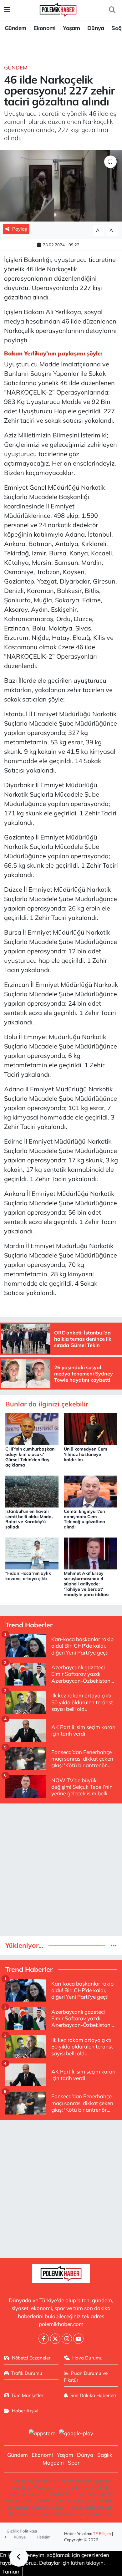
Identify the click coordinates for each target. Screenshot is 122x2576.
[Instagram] (67, 2339)
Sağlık (105, 2455)
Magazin (53, 2463)
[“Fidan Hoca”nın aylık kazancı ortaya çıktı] (32, 1553)
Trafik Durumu (27, 2373)
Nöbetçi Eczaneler (31, 2358)
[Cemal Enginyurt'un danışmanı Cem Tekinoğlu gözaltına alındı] (90, 1491)
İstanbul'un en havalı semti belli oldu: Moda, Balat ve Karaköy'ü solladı (29, 1519)
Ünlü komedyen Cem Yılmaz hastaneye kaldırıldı (86, 1454)
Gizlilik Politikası (22, 2531)
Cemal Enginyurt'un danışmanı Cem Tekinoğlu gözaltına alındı (84, 1519)
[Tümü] (114, 1945)
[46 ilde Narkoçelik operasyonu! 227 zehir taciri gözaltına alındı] (61, 186)
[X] (55, 2339)
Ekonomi (45, 28)
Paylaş (20, 229)
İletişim (44, 2537)
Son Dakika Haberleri (93, 2395)
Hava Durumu (87, 2358)
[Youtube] (78, 2339)
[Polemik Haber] (58, 9)
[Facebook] (44, 2339)
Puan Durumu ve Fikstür (86, 2377)
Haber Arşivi (25, 2411)
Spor (74, 2463)
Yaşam (71, 28)
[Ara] (112, 10)
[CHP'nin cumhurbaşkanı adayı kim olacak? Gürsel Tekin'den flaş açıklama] (32, 1428)
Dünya (96, 28)
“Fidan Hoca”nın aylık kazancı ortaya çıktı (28, 1576)
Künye (19, 2537)
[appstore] (42, 2434)
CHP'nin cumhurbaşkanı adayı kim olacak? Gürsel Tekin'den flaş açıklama (30, 1457)
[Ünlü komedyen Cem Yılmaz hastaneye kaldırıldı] (90, 1428)
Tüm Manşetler (27, 2395)
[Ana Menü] (7, 10)
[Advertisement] (61, 1870)
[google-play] (76, 2434)
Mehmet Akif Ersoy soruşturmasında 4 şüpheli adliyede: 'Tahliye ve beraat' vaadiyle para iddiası (87, 1584)
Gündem (15, 28)
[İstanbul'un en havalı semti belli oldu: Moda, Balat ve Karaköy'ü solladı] (32, 1491)
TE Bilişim (102, 2533)
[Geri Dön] (19, 2557)
